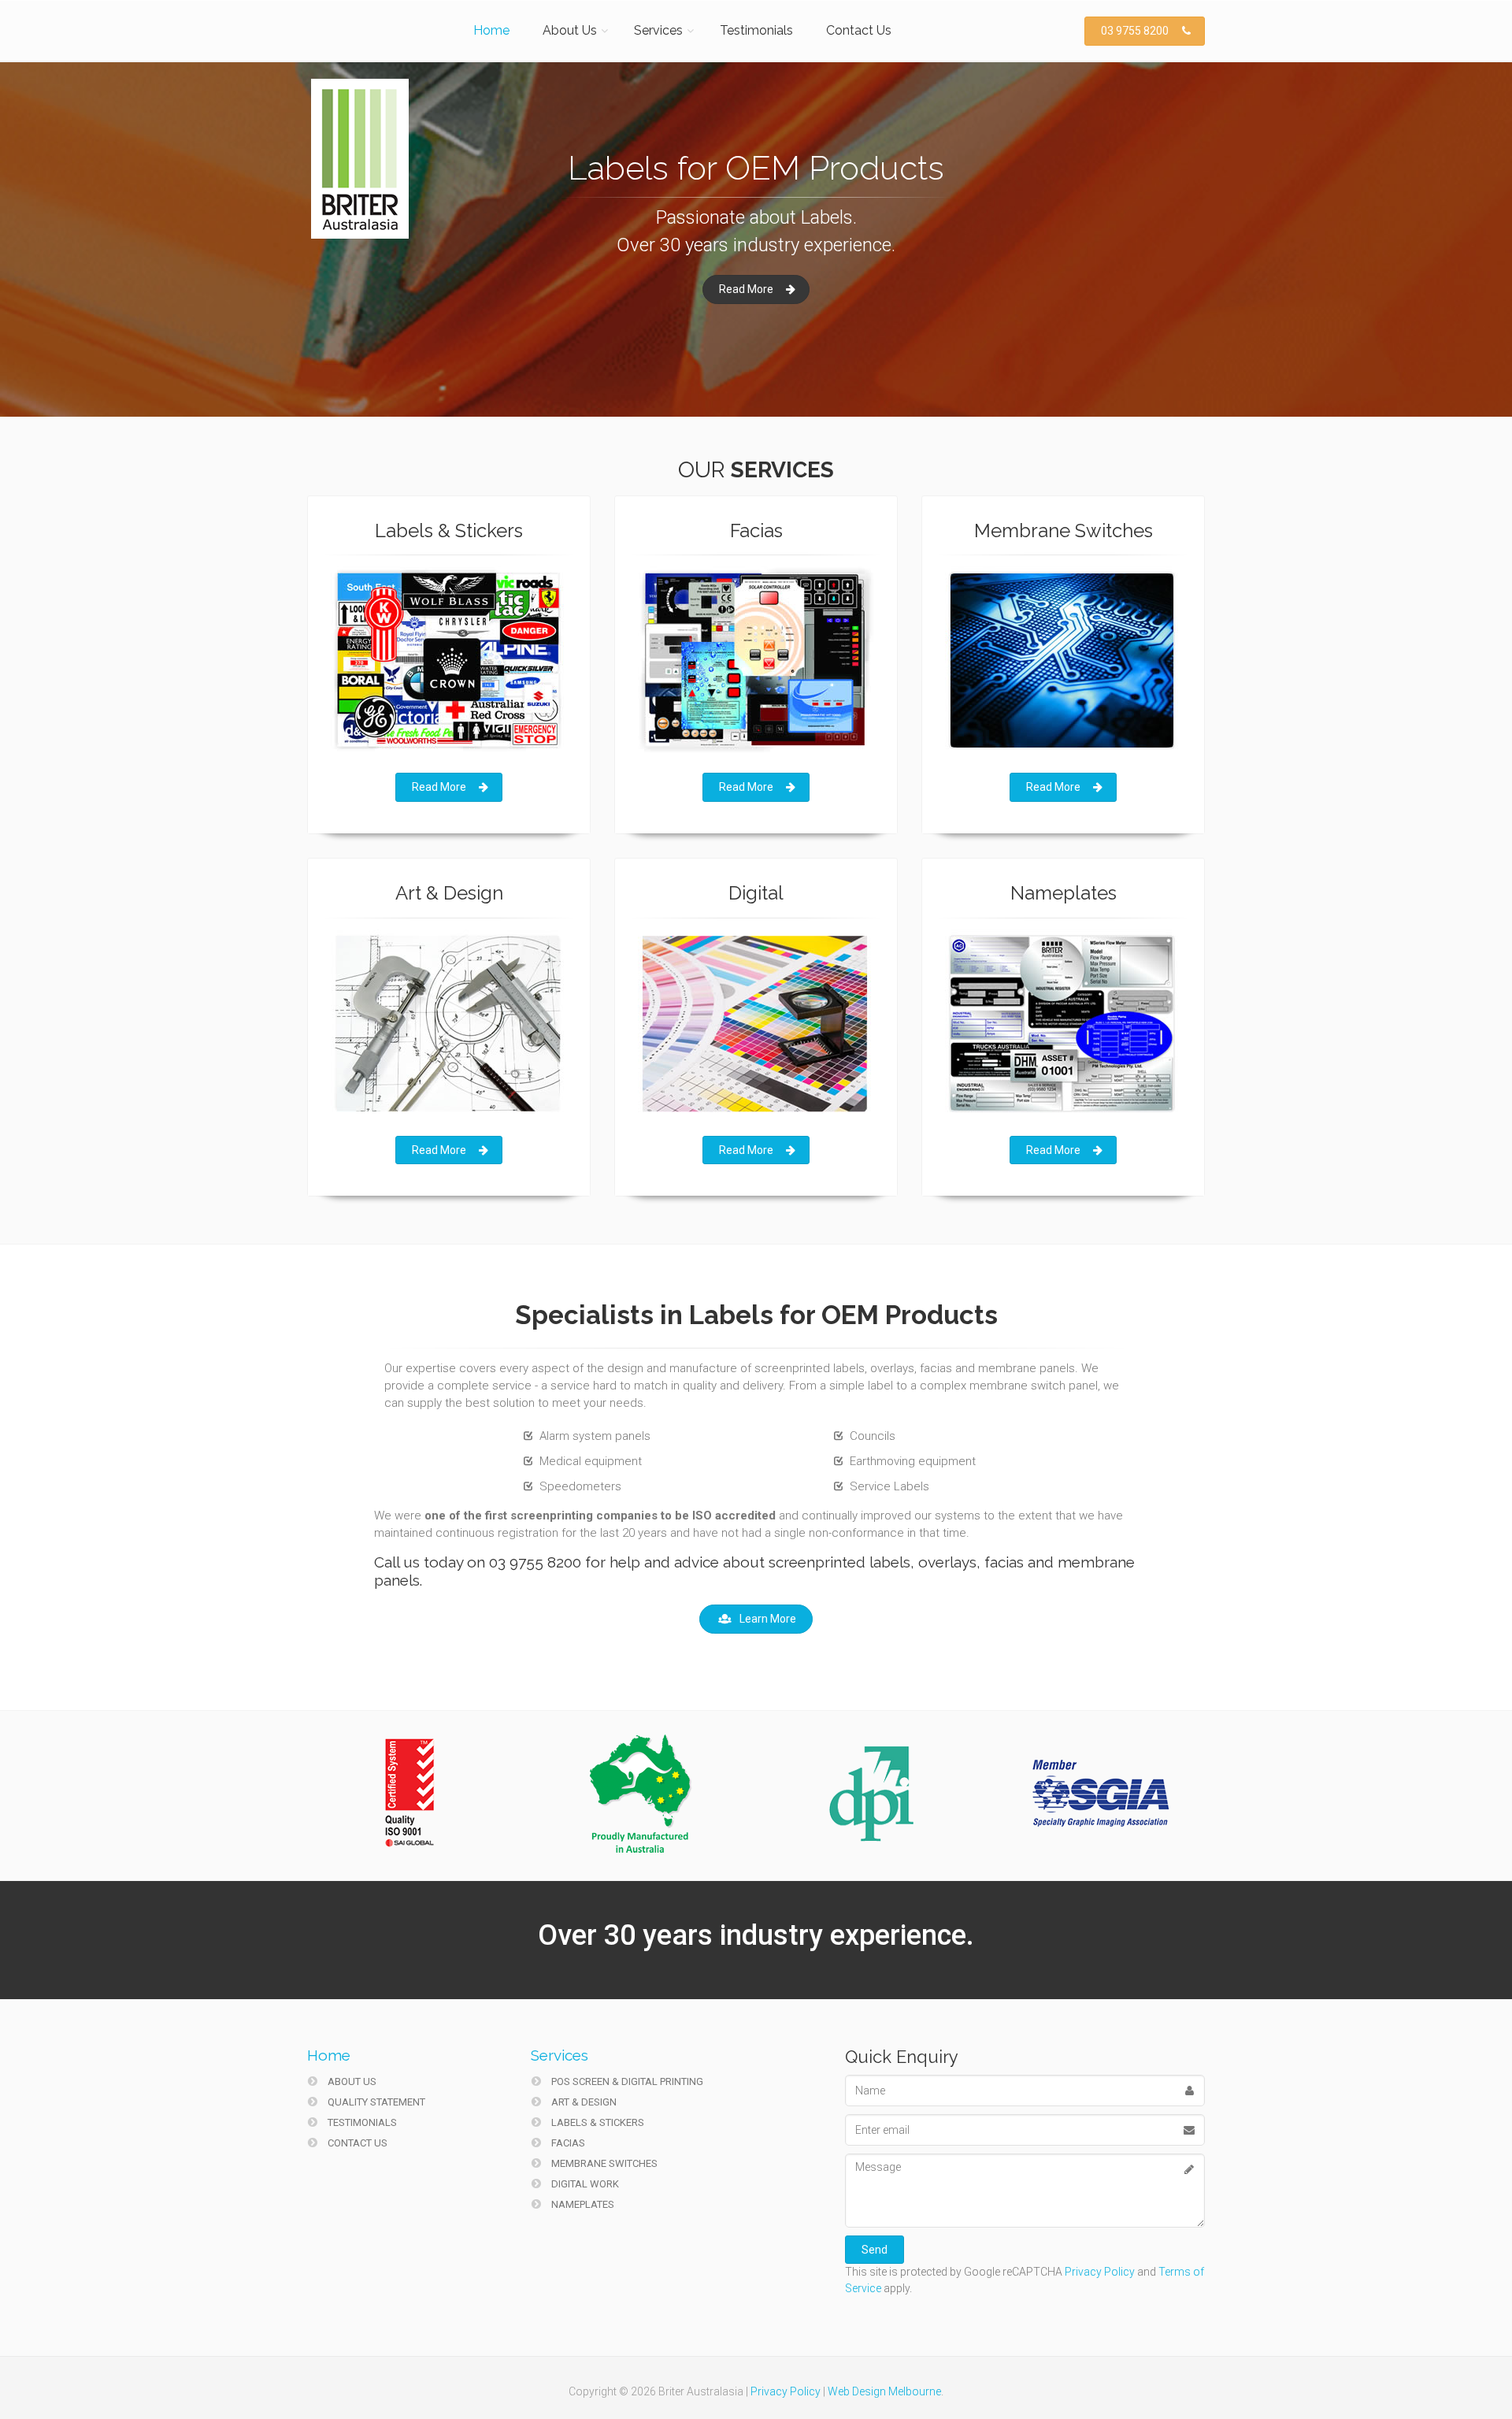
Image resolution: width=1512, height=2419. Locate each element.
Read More (746, 293)
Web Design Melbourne (884, 2391)
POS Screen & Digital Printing (626, 2081)
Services (658, 30)
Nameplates (582, 2204)
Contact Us (859, 30)
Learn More (768, 1619)
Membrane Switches (603, 2163)
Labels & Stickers (597, 2122)
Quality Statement (375, 2102)
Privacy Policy (1100, 2272)
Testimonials (756, 30)
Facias (567, 2143)
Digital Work (584, 2184)
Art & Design (583, 2102)
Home (491, 30)
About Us (570, 30)
